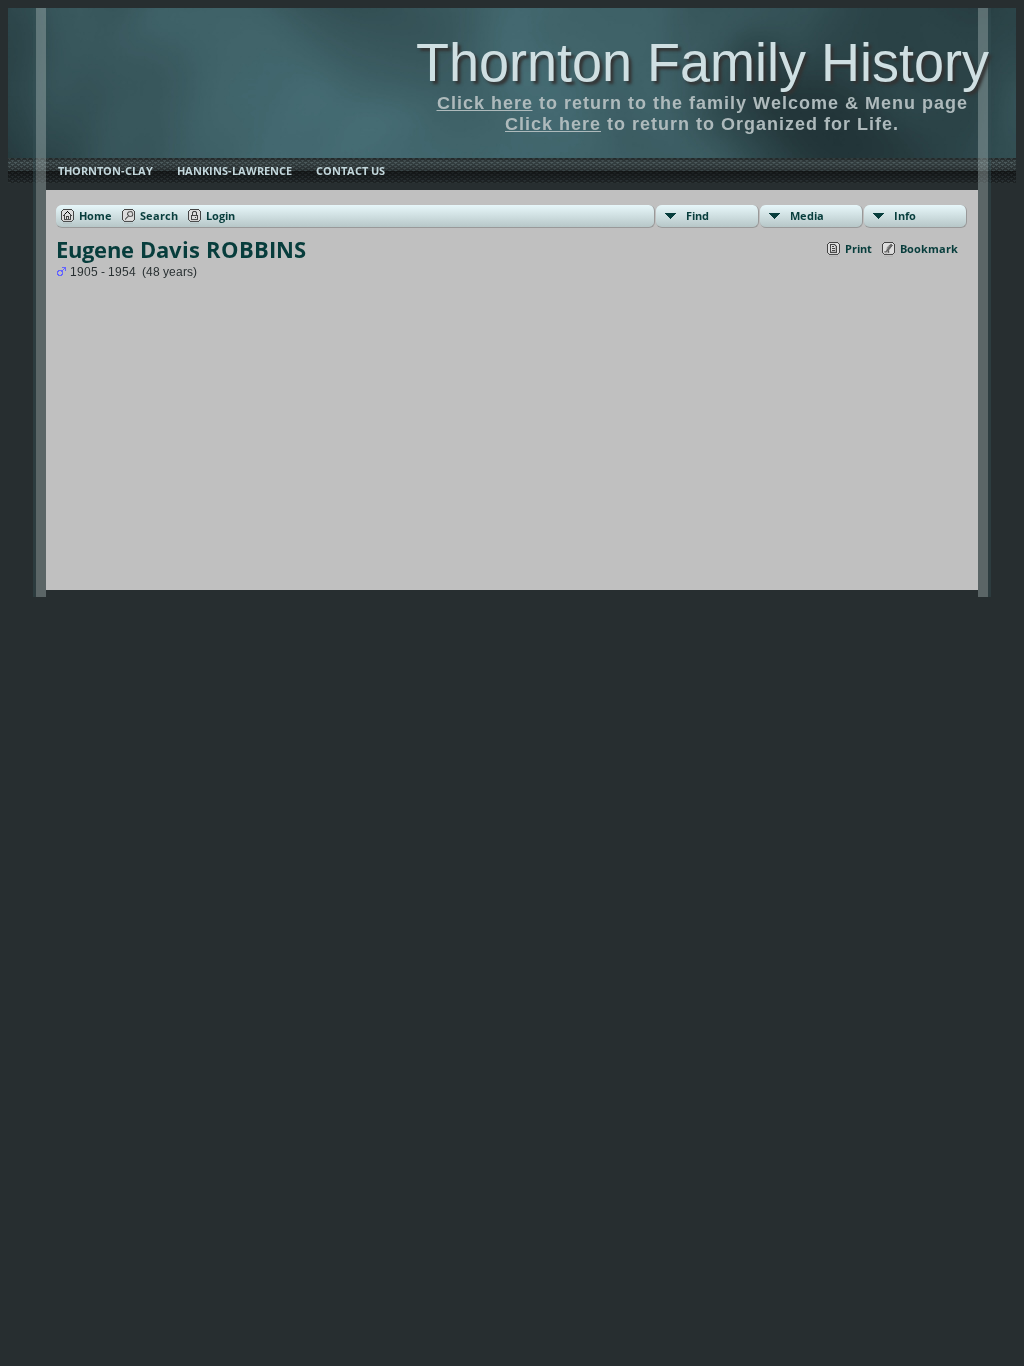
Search (159, 215)
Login (220, 215)
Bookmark (929, 248)
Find (697, 215)
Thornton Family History (702, 62)
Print (858, 248)
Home (95, 215)
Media (807, 215)
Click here (485, 103)
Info (905, 215)
